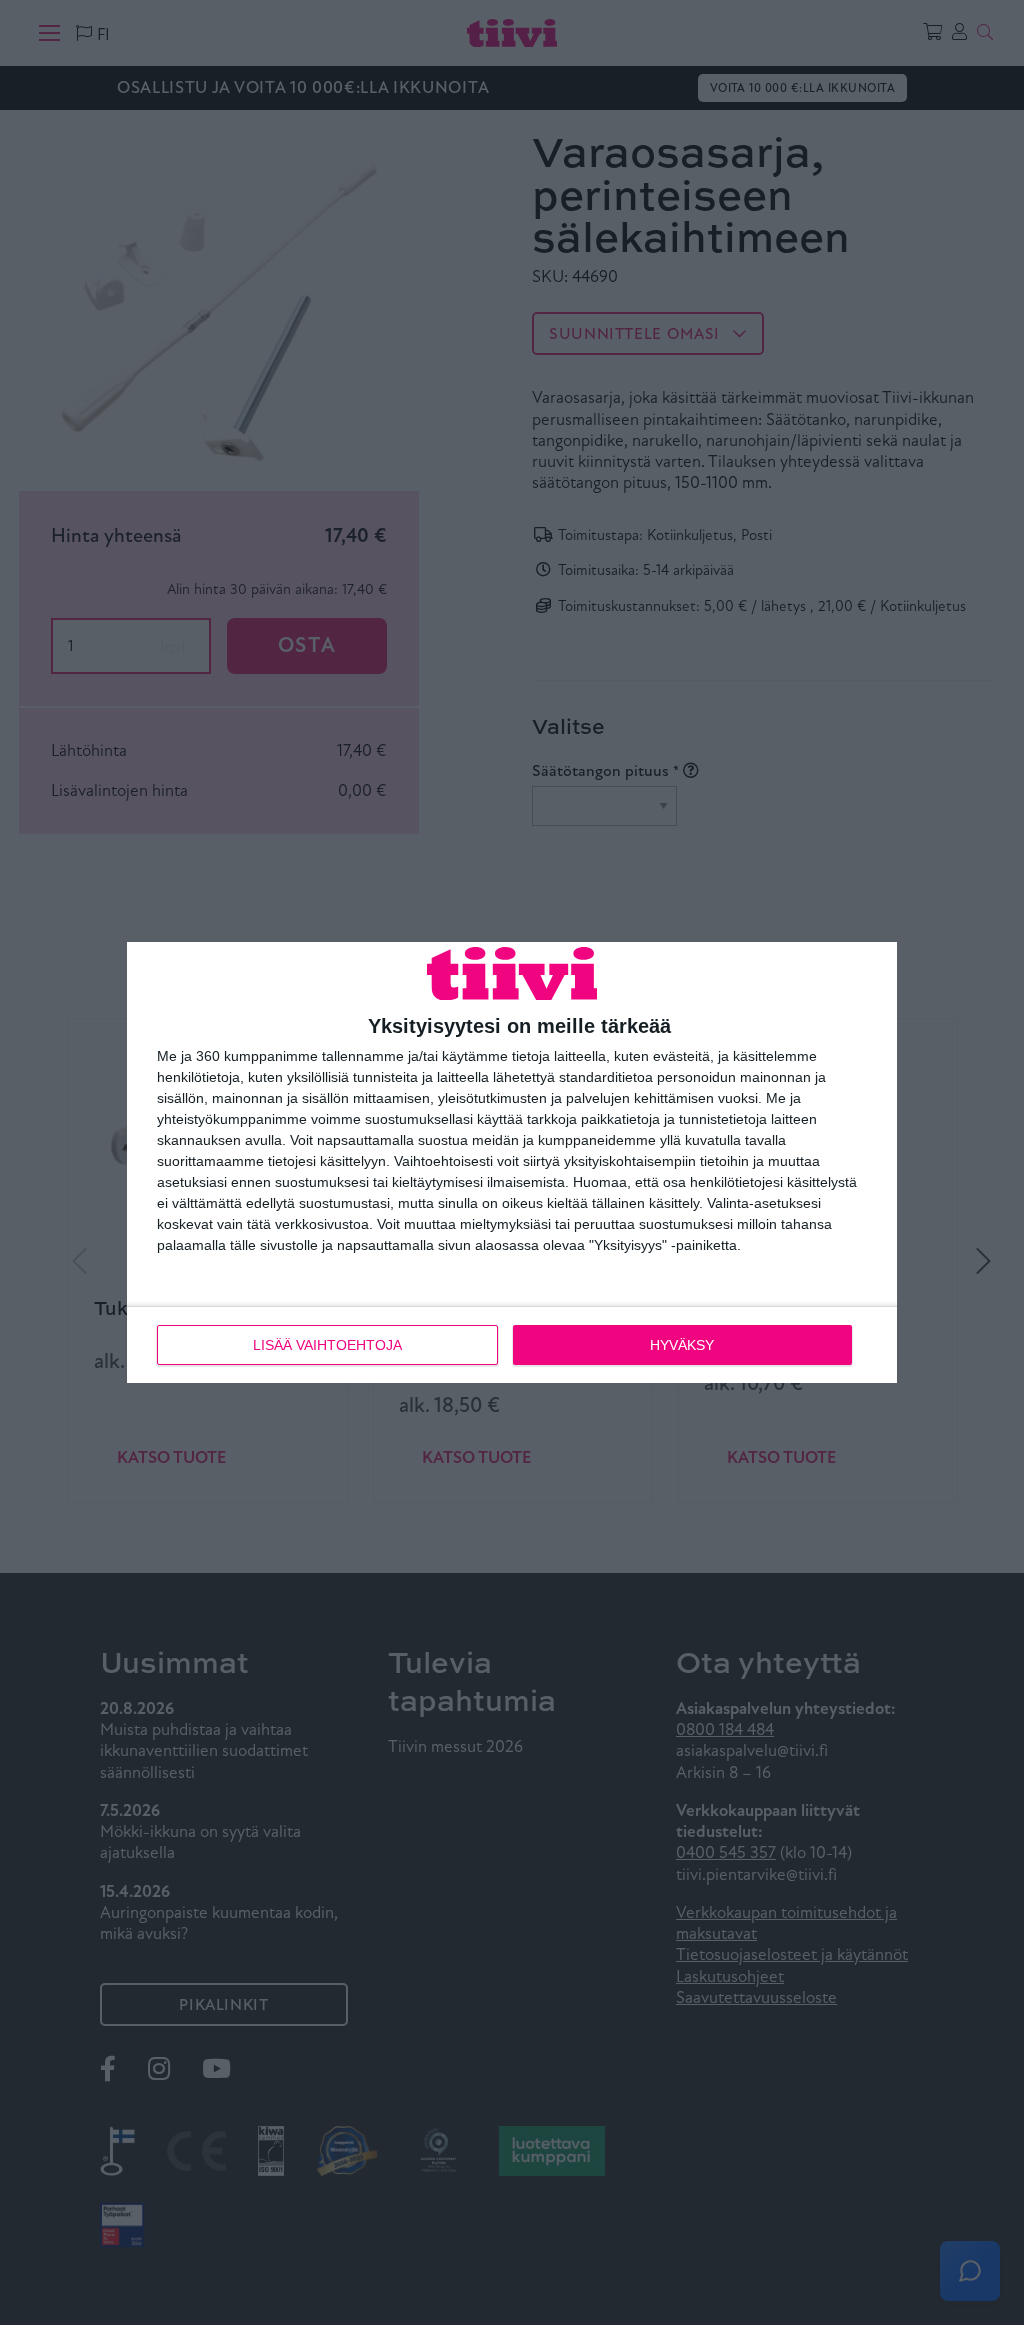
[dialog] (512, 1163)
